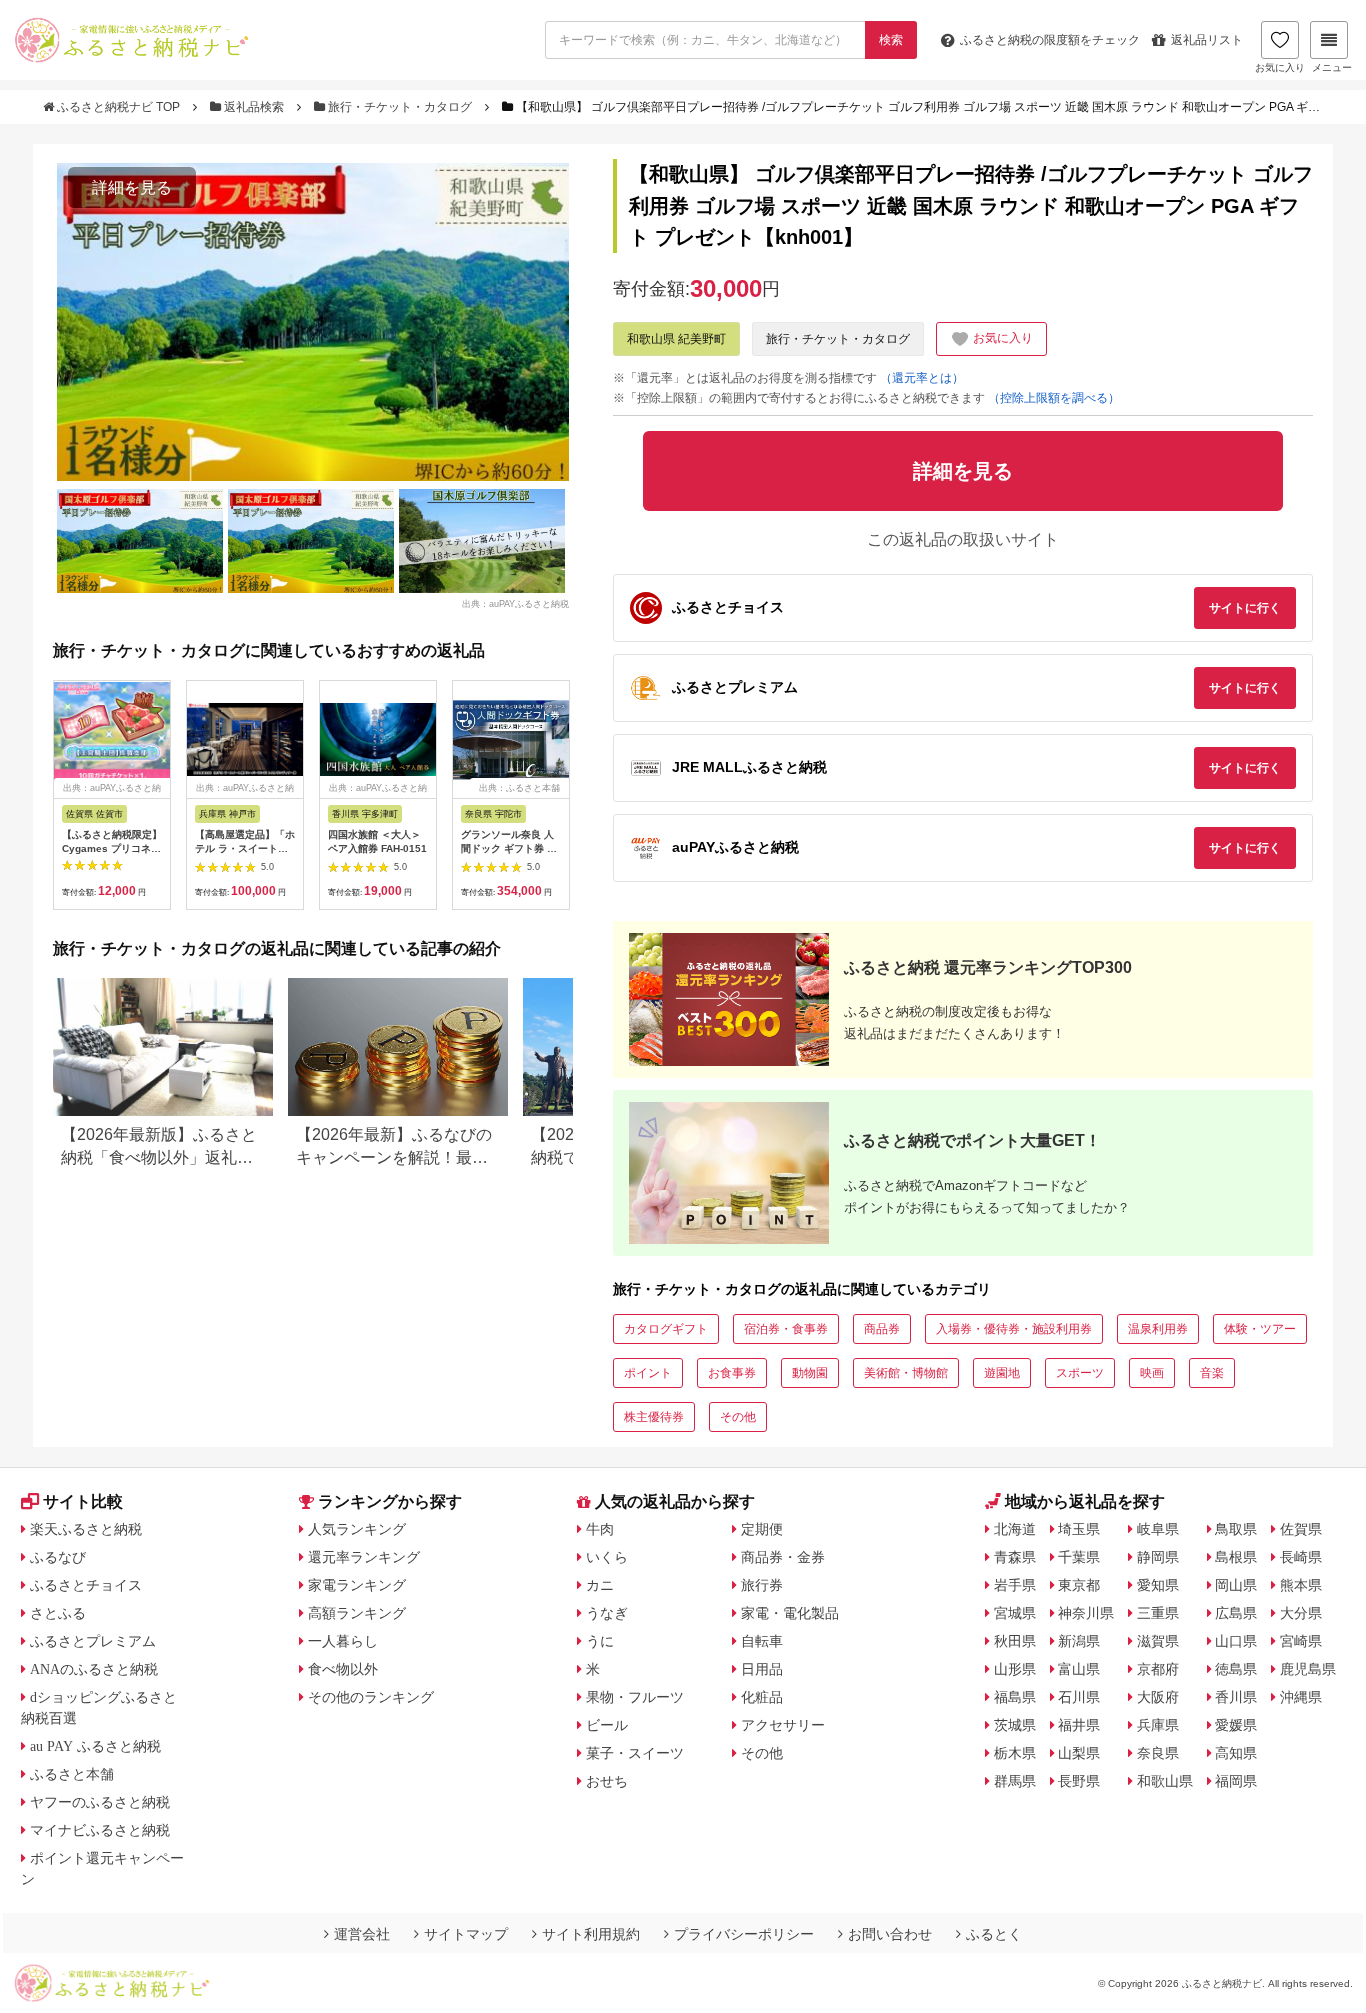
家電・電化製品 (790, 1613)
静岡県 (1158, 1557)
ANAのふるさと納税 (94, 1669)
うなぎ (607, 1613)
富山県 (1079, 1669)
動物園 (810, 1373)
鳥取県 (1236, 1529)
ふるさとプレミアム (93, 1641)
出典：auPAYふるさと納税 (515, 604)
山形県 (1015, 1669)
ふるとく (994, 1934)
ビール (607, 1725)
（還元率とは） (922, 378)
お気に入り (1280, 67)
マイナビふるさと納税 (100, 1830)
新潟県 (1079, 1641)
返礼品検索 (254, 107)
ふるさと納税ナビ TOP (118, 107)
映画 (1152, 1373)
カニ (600, 1585)
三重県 (1158, 1613)
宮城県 (1015, 1613)
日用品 (762, 1669)
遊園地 (1002, 1373)
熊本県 (1301, 1585)
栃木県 (1015, 1753)
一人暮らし (343, 1641)
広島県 (1236, 1613)
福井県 (1079, 1725)
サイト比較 (83, 1501)
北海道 (1015, 1529)
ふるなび (58, 1557)
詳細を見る (132, 187)
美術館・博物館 (906, 1373)
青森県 (1015, 1557)
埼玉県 (1079, 1529)
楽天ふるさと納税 (86, 1529)
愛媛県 (1236, 1725)
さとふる (58, 1613)
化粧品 (762, 1697)
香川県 (1236, 1697)
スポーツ (1080, 1373)
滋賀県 (1158, 1641)
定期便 (762, 1529)
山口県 (1236, 1641)
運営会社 (362, 1934)
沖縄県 (1301, 1697)
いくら (607, 1557)
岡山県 (1236, 1585)
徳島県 (1236, 1669)
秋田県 (1015, 1641)
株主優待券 (654, 1417)
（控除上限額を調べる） (1054, 398)
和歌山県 (1165, 1781)
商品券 (882, 1329)
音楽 (1212, 1373)
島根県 (1236, 1557)
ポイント (648, 1373)
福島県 (1015, 1697)
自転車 (762, 1641)
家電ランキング (357, 1585)
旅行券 (762, 1585)
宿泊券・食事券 (786, 1329)
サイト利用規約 (591, 1934)
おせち (607, 1781)
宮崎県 (1301, 1641)
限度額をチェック (1050, 40)
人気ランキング (357, 1529)
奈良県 (1158, 1753)
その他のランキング (371, 1697)
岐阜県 (1158, 1529)
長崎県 (1301, 1557)
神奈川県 (1086, 1613)
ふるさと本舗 (72, 1774)
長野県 (1079, 1781)
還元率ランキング (364, 1557)
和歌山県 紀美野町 (676, 339)
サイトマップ (466, 1934)
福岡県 (1236, 1781)
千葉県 (1079, 1557)
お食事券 (732, 1373)
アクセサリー (783, 1725)
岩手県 (1015, 1585)
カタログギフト (666, 1329)
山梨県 (1079, 1753)
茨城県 (1015, 1725)
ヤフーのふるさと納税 (100, 1802)
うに (600, 1641)
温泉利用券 (1158, 1329)
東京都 (1079, 1585)
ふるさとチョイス (86, 1585)
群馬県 (1015, 1781)
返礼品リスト (1207, 40)
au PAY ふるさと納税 (95, 1746)
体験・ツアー (1260, 1329)
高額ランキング (357, 1613)
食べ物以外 (343, 1669)
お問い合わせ (890, 1934)
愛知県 (1158, 1585)
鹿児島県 (1308, 1669)
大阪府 (1158, 1697)
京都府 (1158, 1669)
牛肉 (600, 1529)
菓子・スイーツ (635, 1753)
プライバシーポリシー (744, 1934)
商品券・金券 (783, 1557)
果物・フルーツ (635, 1697)
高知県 (1236, 1753)
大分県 (1301, 1613)
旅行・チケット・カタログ (400, 107)
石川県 (1079, 1697)
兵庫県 (1158, 1725)
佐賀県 (1301, 1529)
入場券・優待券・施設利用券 (1014, 1329)
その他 (738, 1417)
